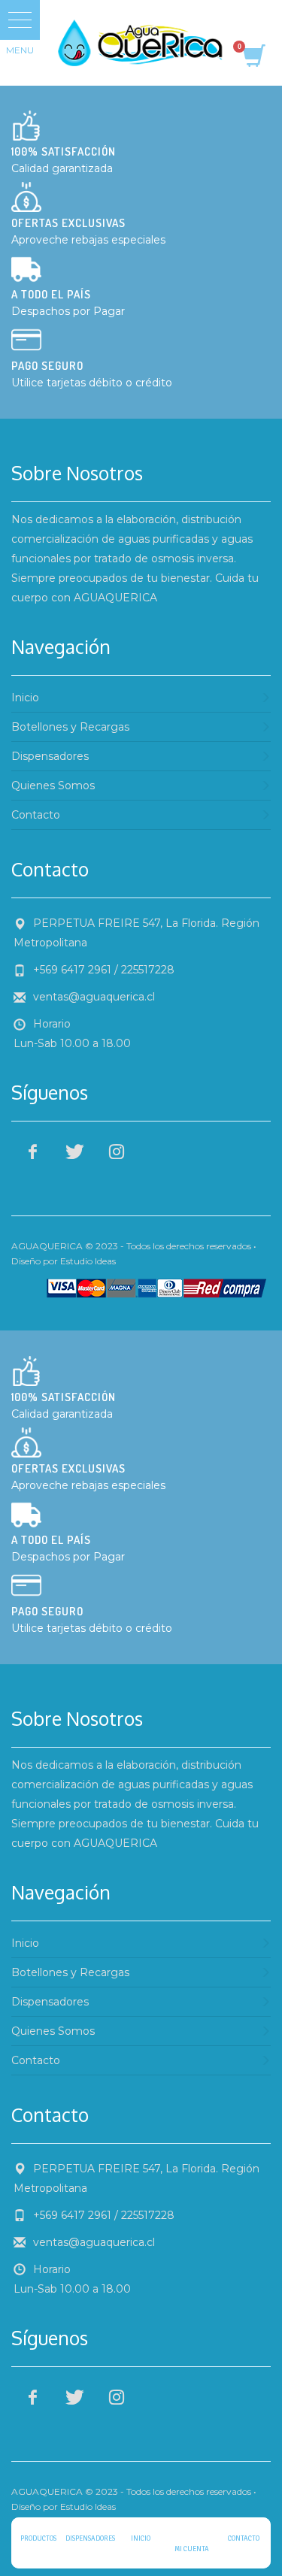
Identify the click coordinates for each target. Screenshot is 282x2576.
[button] (20, 20)
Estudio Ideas (88, 1261)
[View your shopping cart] (253, 58)
